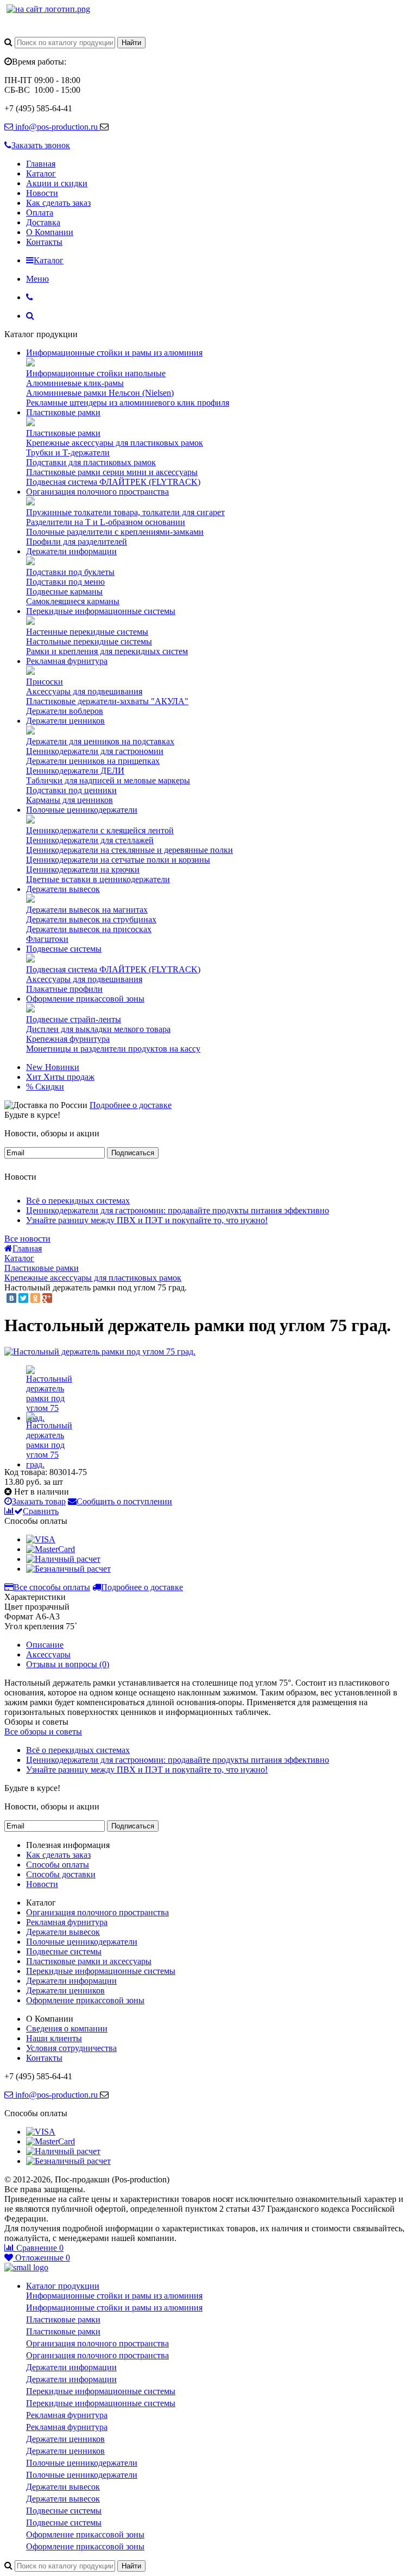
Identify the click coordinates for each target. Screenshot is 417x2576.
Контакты (44, 242)
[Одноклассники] (35, 1298)
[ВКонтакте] (11, 1298)
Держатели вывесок (63, 889)
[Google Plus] (47, 1298)
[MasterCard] (50, 1549)
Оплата (40, 213)
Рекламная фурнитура (67, 661)
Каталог (41, 173)
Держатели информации (71, 551)
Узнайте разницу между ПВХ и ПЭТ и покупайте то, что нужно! (147, 1220)
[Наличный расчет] (63, 1559)
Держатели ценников (65, 721)
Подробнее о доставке (131, 1105)
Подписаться (133, 1153)
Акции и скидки (57, 183)
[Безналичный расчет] (68, 1569)
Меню (37, 279)
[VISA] (41, 1539)
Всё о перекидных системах (78, 1201)
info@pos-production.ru (56, 127)
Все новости (27, 1239)
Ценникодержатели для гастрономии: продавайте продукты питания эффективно (178, 1210)
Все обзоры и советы (43, 1732)
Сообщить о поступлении (124, 1501)
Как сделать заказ (58, 203)
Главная (41, 164)
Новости (42, 193)
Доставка (43, 222)
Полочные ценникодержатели (82, 810)
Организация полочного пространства (97, 492)
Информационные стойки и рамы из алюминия (114, 353)
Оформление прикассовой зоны (85, 999)
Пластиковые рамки (63, 412)
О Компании (50, 232)
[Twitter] (23, 1298)
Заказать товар (39, 1501)
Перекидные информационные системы (101, 611)
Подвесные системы (64, 949)
